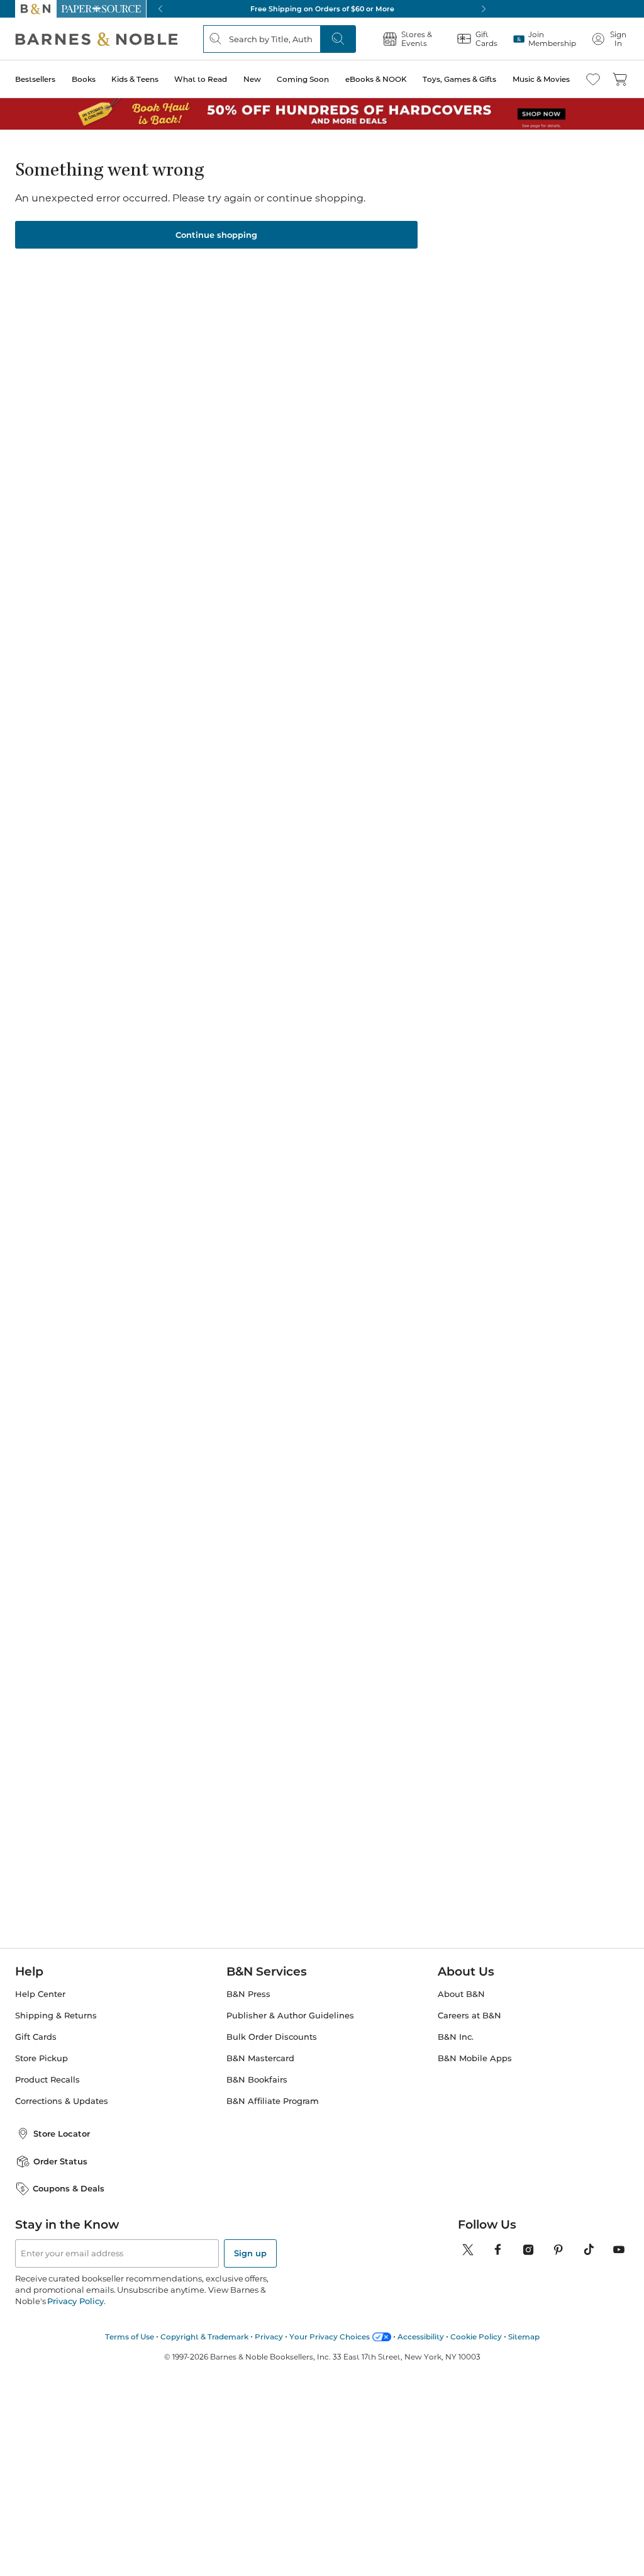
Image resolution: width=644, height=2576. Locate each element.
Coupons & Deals (69, 2188)
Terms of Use (130, 2337)
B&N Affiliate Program (273, 2101)
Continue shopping (216, 235)
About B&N (461, 1994)
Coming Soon (303, 79)
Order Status (60, 2161)
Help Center (40, 1994)
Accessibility (421, 2337)
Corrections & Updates (62, 2101)
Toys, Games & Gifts (459, 79)
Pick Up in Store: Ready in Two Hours (322, 9)
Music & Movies (541, 79)
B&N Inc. (456, 2037)
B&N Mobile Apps (475, 2058)
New (252, 79)
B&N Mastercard (260, 2058)
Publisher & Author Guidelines (290, 2016)
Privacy (269, 2337)
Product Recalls (47, 2080)
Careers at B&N (469, 2016)
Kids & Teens (135, 79)
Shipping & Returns (56, 2016)
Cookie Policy (476, 2337)
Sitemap (524, 2337)
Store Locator (62, 2134)
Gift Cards (36, 2037)
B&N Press (248, 1994)
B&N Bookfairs (257, 2080)
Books (84, 79)
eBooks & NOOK (376, 79)
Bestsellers (35, 79)
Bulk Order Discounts (272, 2037)
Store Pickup (42, 2058)
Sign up (250, 2253)
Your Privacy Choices (330, 2337)
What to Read (201, 79)
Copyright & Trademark (204, 2337)
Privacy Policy (75, 2301)
